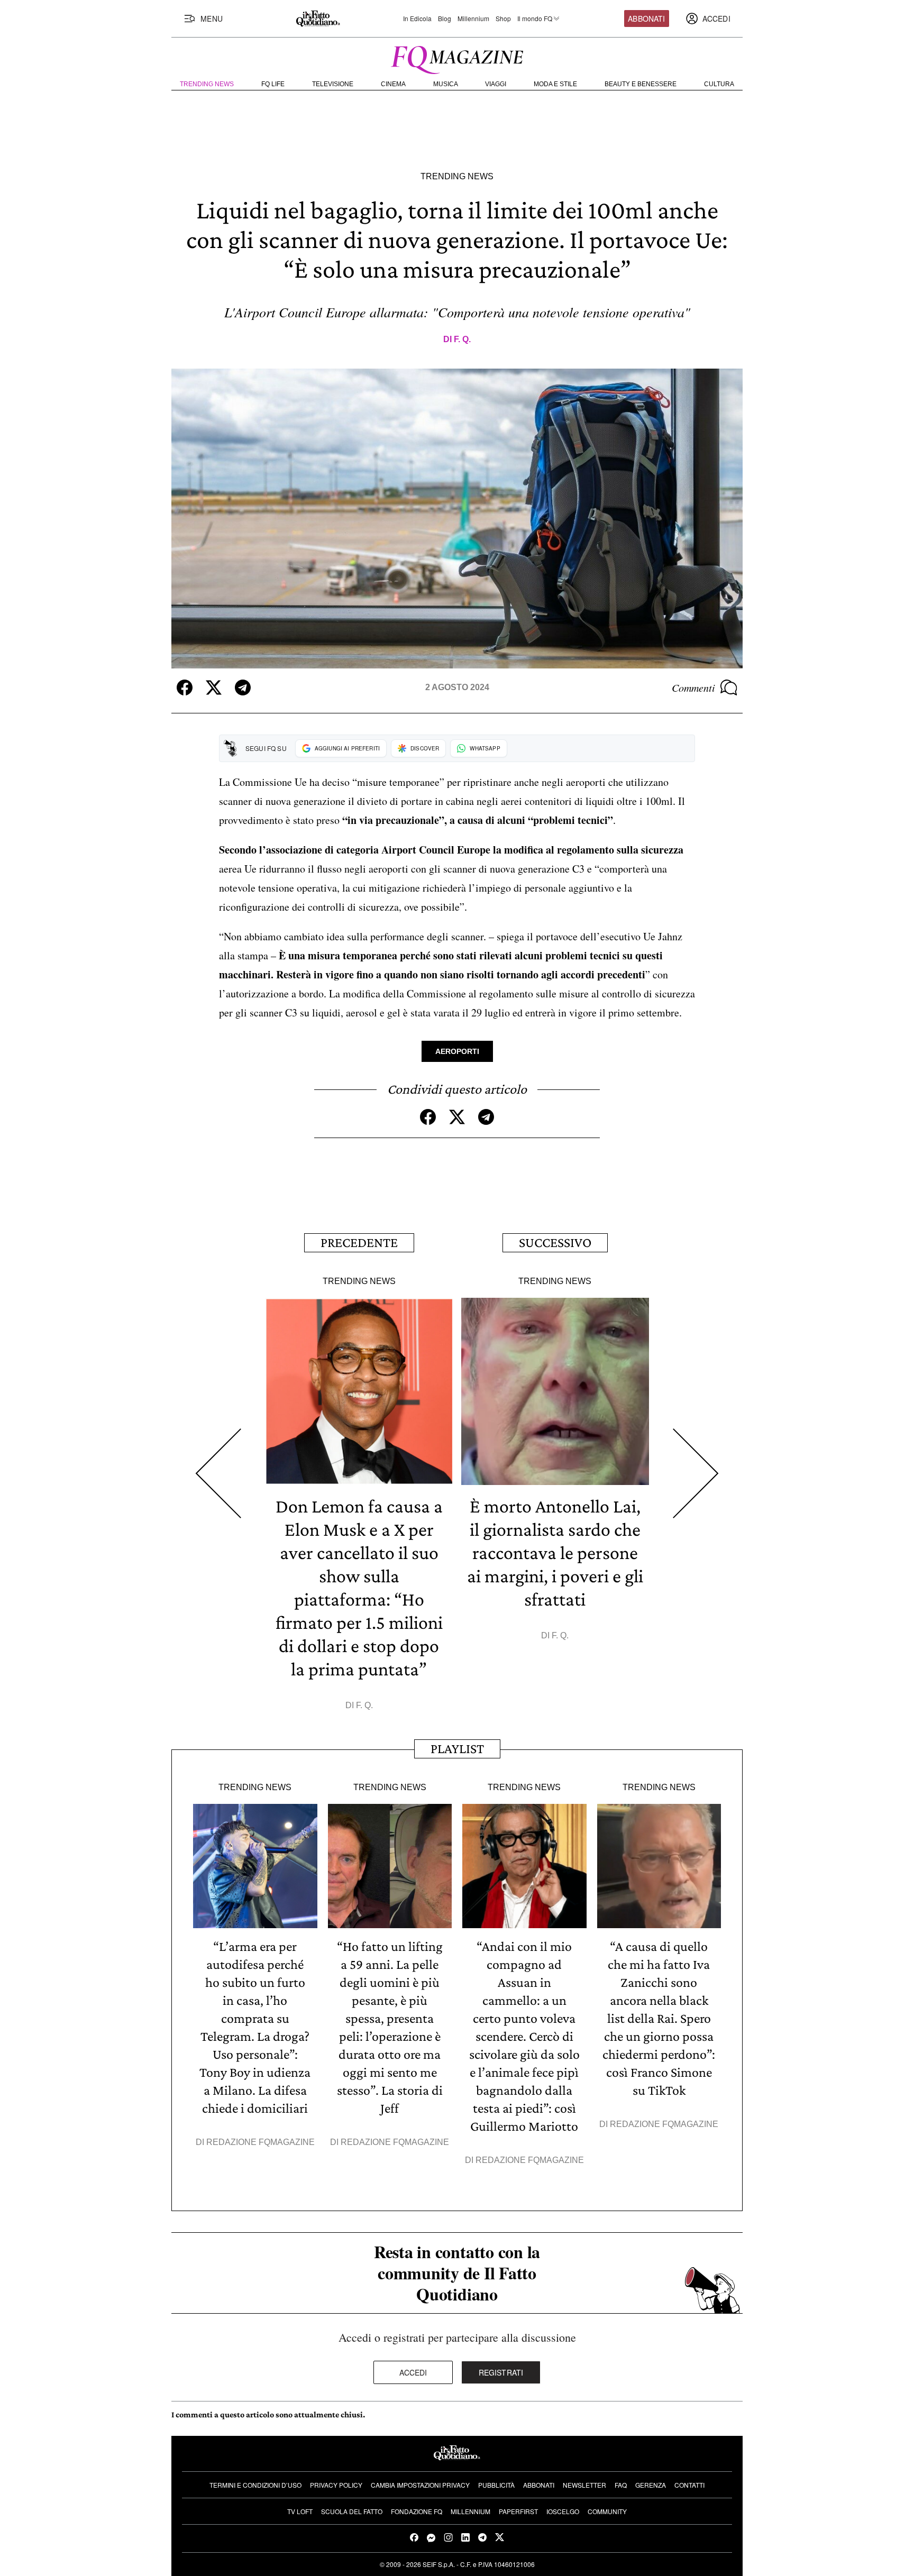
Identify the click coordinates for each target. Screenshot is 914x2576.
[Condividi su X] (214, 687)
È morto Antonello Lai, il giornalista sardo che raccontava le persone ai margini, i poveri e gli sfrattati (555, 1553)
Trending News (207, 84)
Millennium (473, 19)
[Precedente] (218, 1474)
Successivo (555, 1243)
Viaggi (496, 84)
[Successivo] (696, 1474)
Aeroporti (457, 1051)
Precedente (359, 1243)
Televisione (333, 84)
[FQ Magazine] (457, 58)
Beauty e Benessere (641, 84)
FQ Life (273, 84)
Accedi (413, 2372)
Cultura (719, 84)
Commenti (693, 687)
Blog (445, 19)
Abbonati (646, 19)
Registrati (501, 2372)
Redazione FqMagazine (261, 2142)
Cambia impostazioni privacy (420, 2485)
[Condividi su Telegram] (243, 687)
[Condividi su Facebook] (185, 687)
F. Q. (462, 339)
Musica (446, 84)
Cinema (393, 84)
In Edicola (417, 19)
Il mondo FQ (535, 19)
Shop (503, 19)
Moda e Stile (555, 84)
